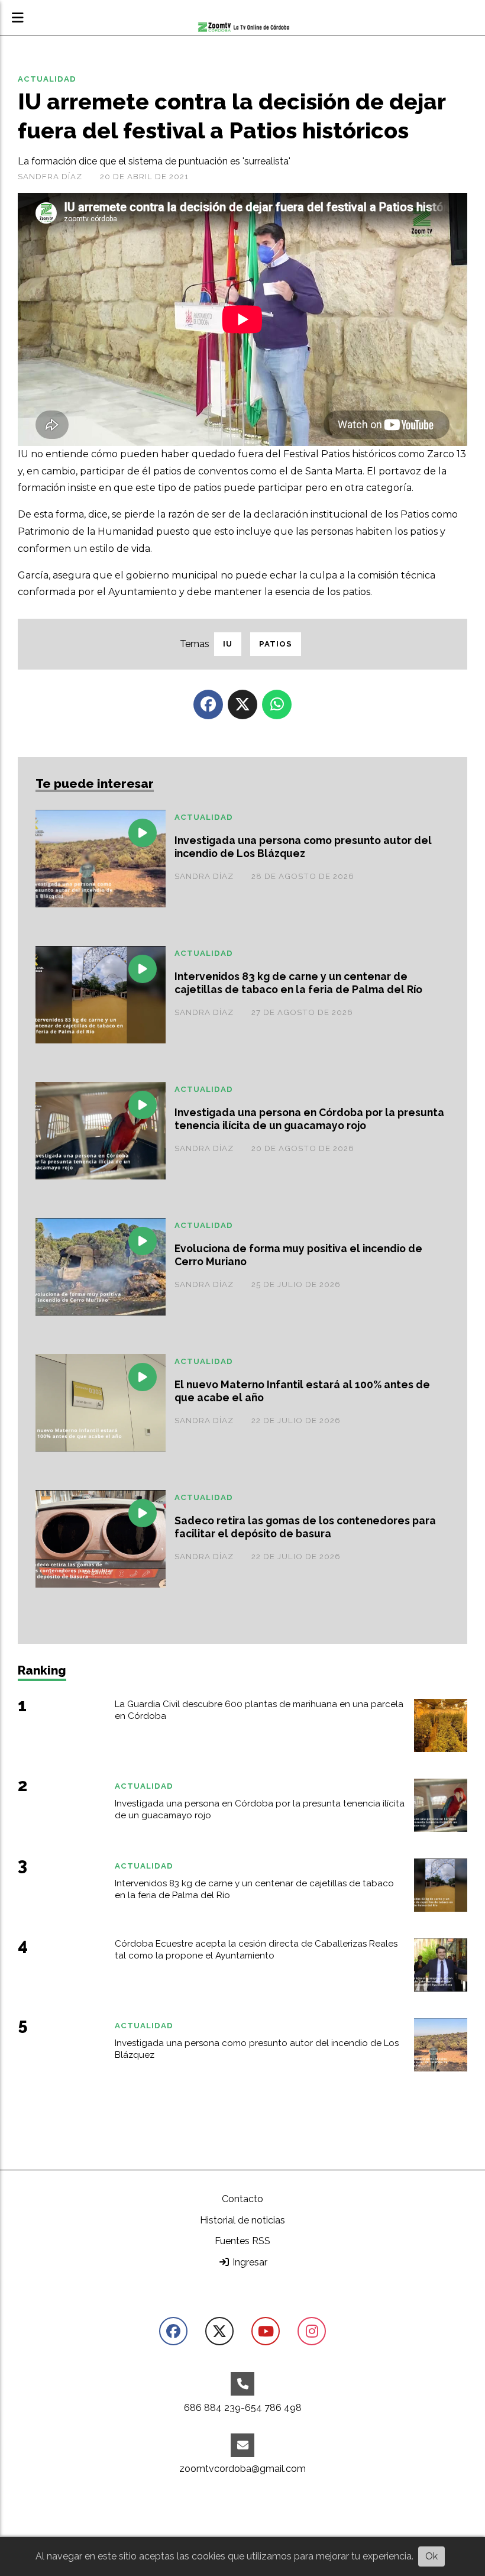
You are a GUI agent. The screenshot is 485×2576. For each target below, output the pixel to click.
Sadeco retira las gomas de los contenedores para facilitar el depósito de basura (305, 1527)
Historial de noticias (242, 2220)
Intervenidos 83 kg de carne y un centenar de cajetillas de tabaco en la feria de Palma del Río (298, 983)
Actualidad (47, 79)
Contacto (242, 2199)
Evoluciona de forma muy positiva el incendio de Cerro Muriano (298, 1255)
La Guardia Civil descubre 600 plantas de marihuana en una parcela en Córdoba (259, 1710)
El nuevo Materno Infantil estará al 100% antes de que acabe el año (302, 1391)
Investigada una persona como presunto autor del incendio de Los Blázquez (303, 847)
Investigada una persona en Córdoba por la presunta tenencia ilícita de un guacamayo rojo (309, 1119)
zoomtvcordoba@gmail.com (242, 2469)
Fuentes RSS (242, 2241)
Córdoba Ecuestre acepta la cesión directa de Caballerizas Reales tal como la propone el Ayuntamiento (256, 1950)
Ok (431, 2556)
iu (228, 644)
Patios (276, 644)
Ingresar (249, 2262)
